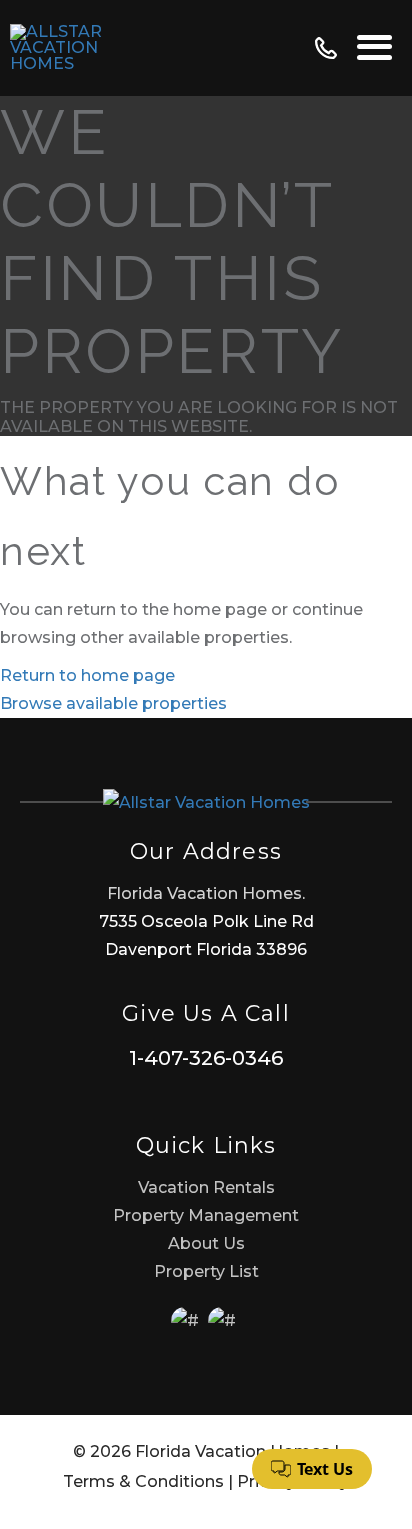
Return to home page (87, 675)
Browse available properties (113, 703)
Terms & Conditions (143, 1481)
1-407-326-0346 (206, 1058)
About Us (206, 1243)
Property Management (206, 1215)
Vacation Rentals (206, 1187)
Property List (206, 1271)
